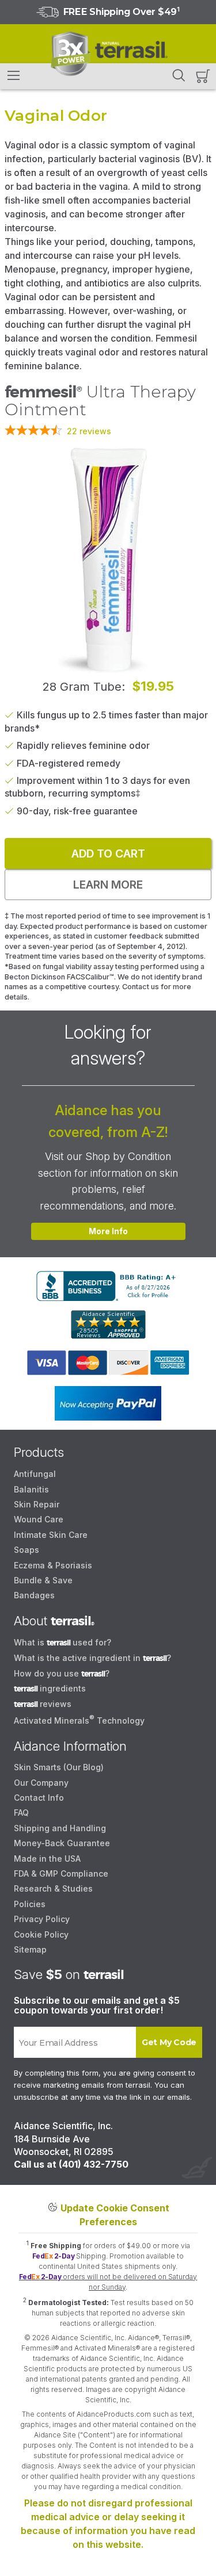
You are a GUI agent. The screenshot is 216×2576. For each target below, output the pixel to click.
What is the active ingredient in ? (92, 1658)
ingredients (50, 1688)
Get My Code (169, 2042)
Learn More (108, 885)
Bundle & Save (43, 1580)
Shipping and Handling (60, 1828)
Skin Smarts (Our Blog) (59, 1767)
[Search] (179, 75)
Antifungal (35, 1474)
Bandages (34, 1595)
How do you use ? (62, 1673)
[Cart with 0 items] (203, 76)
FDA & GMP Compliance (61, 1873)
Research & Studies (53, 1888)
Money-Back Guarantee (62, 1843)
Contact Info (39, 1798)
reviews (43, 1704)
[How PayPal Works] (108, 1403)
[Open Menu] (14, 76)
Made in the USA (47, 1859)
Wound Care (39, 1519)
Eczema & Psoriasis (53, 1565)
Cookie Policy (41, 1934)
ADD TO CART (108, 853)
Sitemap (30, 1949)
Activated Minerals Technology (79, 1720)
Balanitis (31, 1489)
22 (89, 431)
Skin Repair (37, 1504)
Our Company (41, 1783)
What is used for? (62, 1642)
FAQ (21, 1813)
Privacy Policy (42, 1919)
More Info (108, 1231)
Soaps (26, 1550)
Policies (30, 1904)
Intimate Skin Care (51, 1535)
